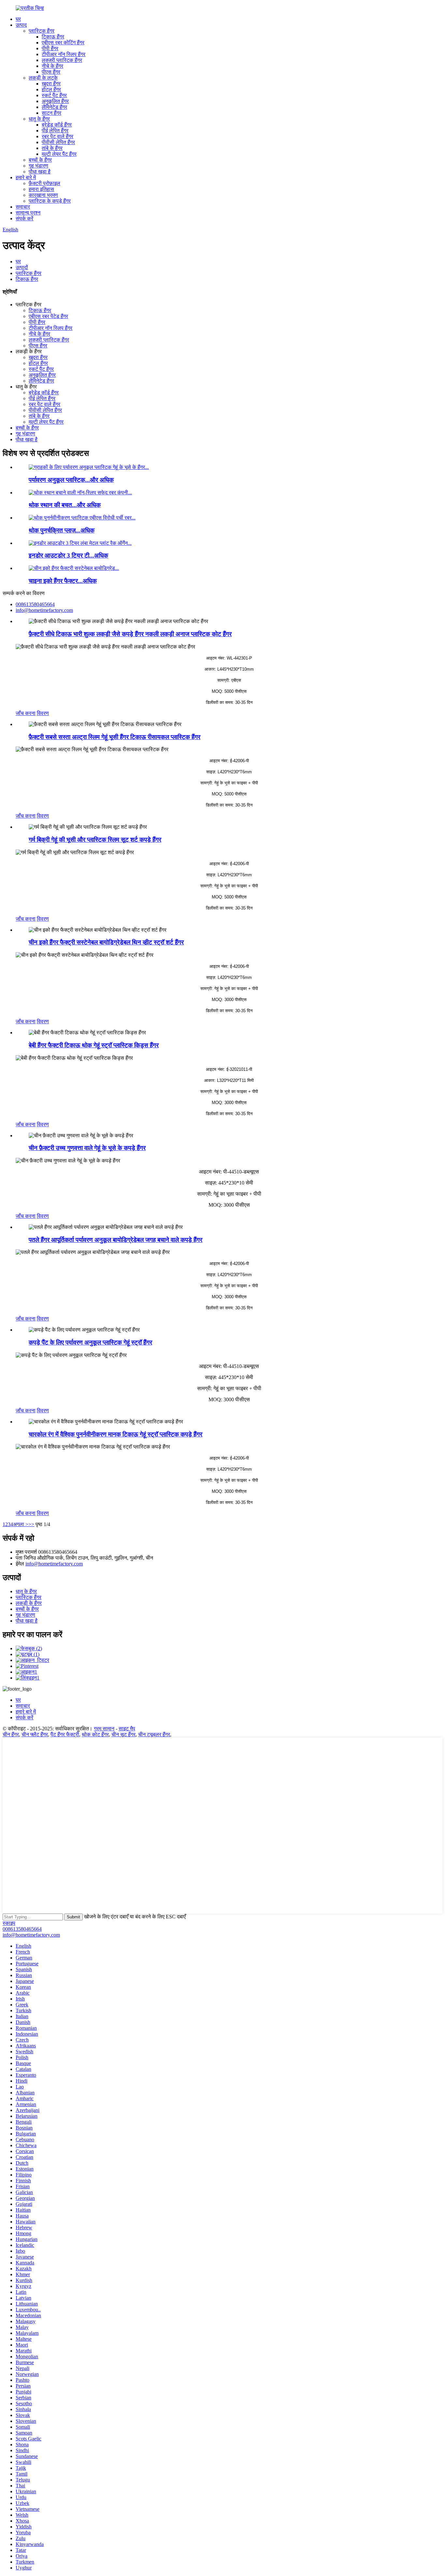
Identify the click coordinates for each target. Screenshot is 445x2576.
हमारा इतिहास (41, 189)
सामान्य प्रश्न (28, 213)
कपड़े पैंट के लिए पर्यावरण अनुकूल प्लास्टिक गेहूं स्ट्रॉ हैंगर (90, 1342)
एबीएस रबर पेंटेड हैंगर (48, 316)
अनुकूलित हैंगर (55, 101)
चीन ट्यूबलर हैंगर (154, 1734)
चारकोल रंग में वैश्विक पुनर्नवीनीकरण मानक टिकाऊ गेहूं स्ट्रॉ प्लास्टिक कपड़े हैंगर (115, 1434)
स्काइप (9, 1923)
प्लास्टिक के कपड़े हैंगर (50, 201)
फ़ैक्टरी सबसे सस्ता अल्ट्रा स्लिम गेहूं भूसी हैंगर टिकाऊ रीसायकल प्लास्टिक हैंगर (115, 737)
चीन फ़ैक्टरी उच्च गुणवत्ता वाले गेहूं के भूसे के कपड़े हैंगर (87, 1148)
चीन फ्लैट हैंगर (35, 1734)
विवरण (43, 713)
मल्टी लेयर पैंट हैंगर (59, 154)
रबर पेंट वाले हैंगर (57, 136)
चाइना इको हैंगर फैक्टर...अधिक (63, 581)
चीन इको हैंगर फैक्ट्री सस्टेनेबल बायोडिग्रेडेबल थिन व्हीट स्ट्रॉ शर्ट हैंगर (106, 942)
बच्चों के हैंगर (40, 160)
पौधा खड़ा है (40, 172)
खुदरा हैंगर (51, 84)
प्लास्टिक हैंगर (42, 31)
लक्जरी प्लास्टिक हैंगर (62, 60)
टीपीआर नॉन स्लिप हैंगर (64, 54)
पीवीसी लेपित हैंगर (58, 142)
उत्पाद (21, 25)
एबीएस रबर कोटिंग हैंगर (63, 43)
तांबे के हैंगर (52, 148)
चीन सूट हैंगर (123, 1734)
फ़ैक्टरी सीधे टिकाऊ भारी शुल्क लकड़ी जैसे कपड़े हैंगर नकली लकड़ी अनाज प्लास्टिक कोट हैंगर (130, 634)
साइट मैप (127, 1729)
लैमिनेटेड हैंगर (54, 107)
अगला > (21, 1524)
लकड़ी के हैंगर (29, 1603)
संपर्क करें (24, 218)
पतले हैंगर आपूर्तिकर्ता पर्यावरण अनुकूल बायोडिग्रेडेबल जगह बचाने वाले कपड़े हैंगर (115, 1240)
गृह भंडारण (38, 166)
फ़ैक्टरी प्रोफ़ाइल (44, 183)
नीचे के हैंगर (52, 66)
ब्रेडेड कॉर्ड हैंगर (57, 125)
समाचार (23, 207)
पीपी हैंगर (50, 48)
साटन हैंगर (51, 113)
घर (18, 19)
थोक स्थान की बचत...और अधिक (65, 505)
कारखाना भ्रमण (43, 195)
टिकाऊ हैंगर (53, 37)
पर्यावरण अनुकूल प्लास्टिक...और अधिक (71, 480)
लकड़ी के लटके (43, 78)
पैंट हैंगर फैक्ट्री (65, 1734)
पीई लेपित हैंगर (55, 131)
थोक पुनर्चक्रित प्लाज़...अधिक (62, 530)
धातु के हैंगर (39, 119)
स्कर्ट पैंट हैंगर (54, 95)
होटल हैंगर (51, 89)
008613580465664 (22, 1929)
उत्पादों (22, 267)
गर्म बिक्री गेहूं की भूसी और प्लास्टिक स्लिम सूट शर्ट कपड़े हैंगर (95, 840)
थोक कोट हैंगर (95, 1734)
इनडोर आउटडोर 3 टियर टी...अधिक (68, 555)
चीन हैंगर (11, 1734)
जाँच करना (26, 713)
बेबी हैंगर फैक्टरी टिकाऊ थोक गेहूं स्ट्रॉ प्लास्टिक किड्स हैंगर (94, 1045)
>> (31, 1524)
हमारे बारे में (26, 177)
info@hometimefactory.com (54, 1564)
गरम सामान (104, 1729)
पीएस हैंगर (51, 72)
